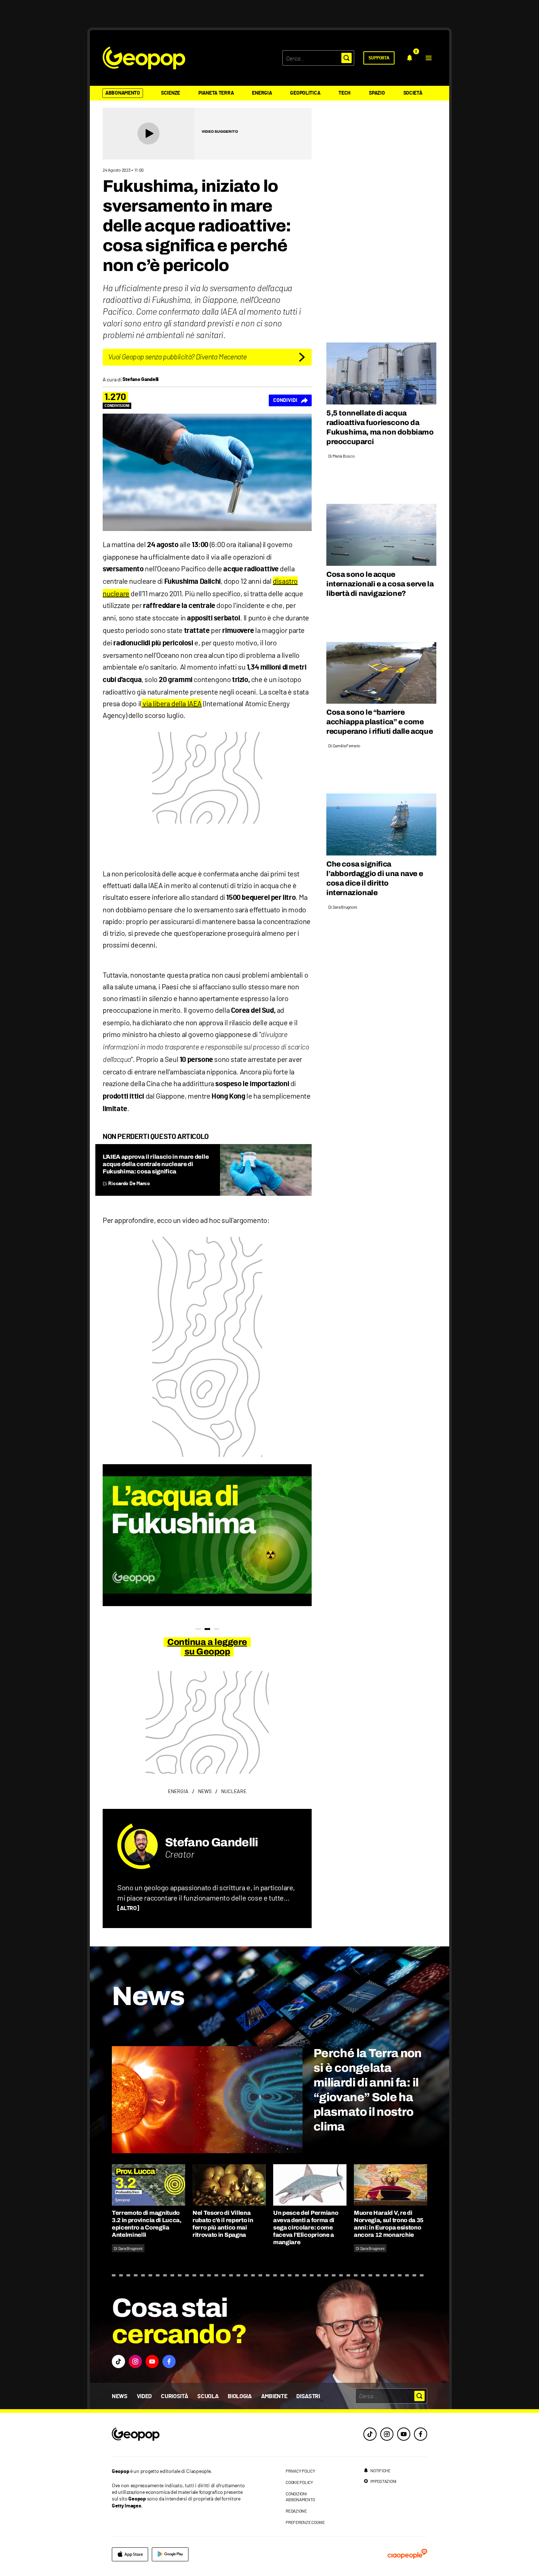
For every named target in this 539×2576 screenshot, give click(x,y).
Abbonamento (123, 93)
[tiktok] (370, 2434)
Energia (262, 93)
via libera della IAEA (172, 703)
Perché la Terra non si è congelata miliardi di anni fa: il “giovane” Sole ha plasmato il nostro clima (368, 2090)
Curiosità (175, 2396)
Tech (344, 93)
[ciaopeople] (407, 2554)
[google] (170, 2554)
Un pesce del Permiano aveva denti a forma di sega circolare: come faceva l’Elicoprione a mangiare (306, 2227)
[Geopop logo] (144, 58)
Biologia (240, 2396)
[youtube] (404, 2434)
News (120, 2396)
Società (413, 93)
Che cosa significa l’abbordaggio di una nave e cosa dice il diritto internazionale (375, 878)
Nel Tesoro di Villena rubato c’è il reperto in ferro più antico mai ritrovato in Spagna (223, 2224)
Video (144, 2396)
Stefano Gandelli (212, 1842)
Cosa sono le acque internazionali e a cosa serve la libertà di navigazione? (380, 584)
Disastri (308, 2396)
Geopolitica (305, 93)
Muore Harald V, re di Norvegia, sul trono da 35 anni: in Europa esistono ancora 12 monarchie (389, 2224)
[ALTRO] (128, 1908)
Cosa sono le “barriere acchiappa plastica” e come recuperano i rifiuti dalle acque (379, 722)
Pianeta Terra (216, 93)
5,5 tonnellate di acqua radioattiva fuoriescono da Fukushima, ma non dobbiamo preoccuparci (380, 427)
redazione (296, 2511)
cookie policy (299, 2482)
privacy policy (300, 2471)
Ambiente (274, 2396)
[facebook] (421, 2434)
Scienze (170, 93)
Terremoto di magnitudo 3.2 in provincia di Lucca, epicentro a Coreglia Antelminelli (147, 2224)
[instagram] (387, 2434)
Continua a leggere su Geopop (207, 1647)
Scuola (208, 2396)
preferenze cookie (305, 2522)
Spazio (377, 93)
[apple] (130, 2554)
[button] (429, 58)
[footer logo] (180, 2435)
